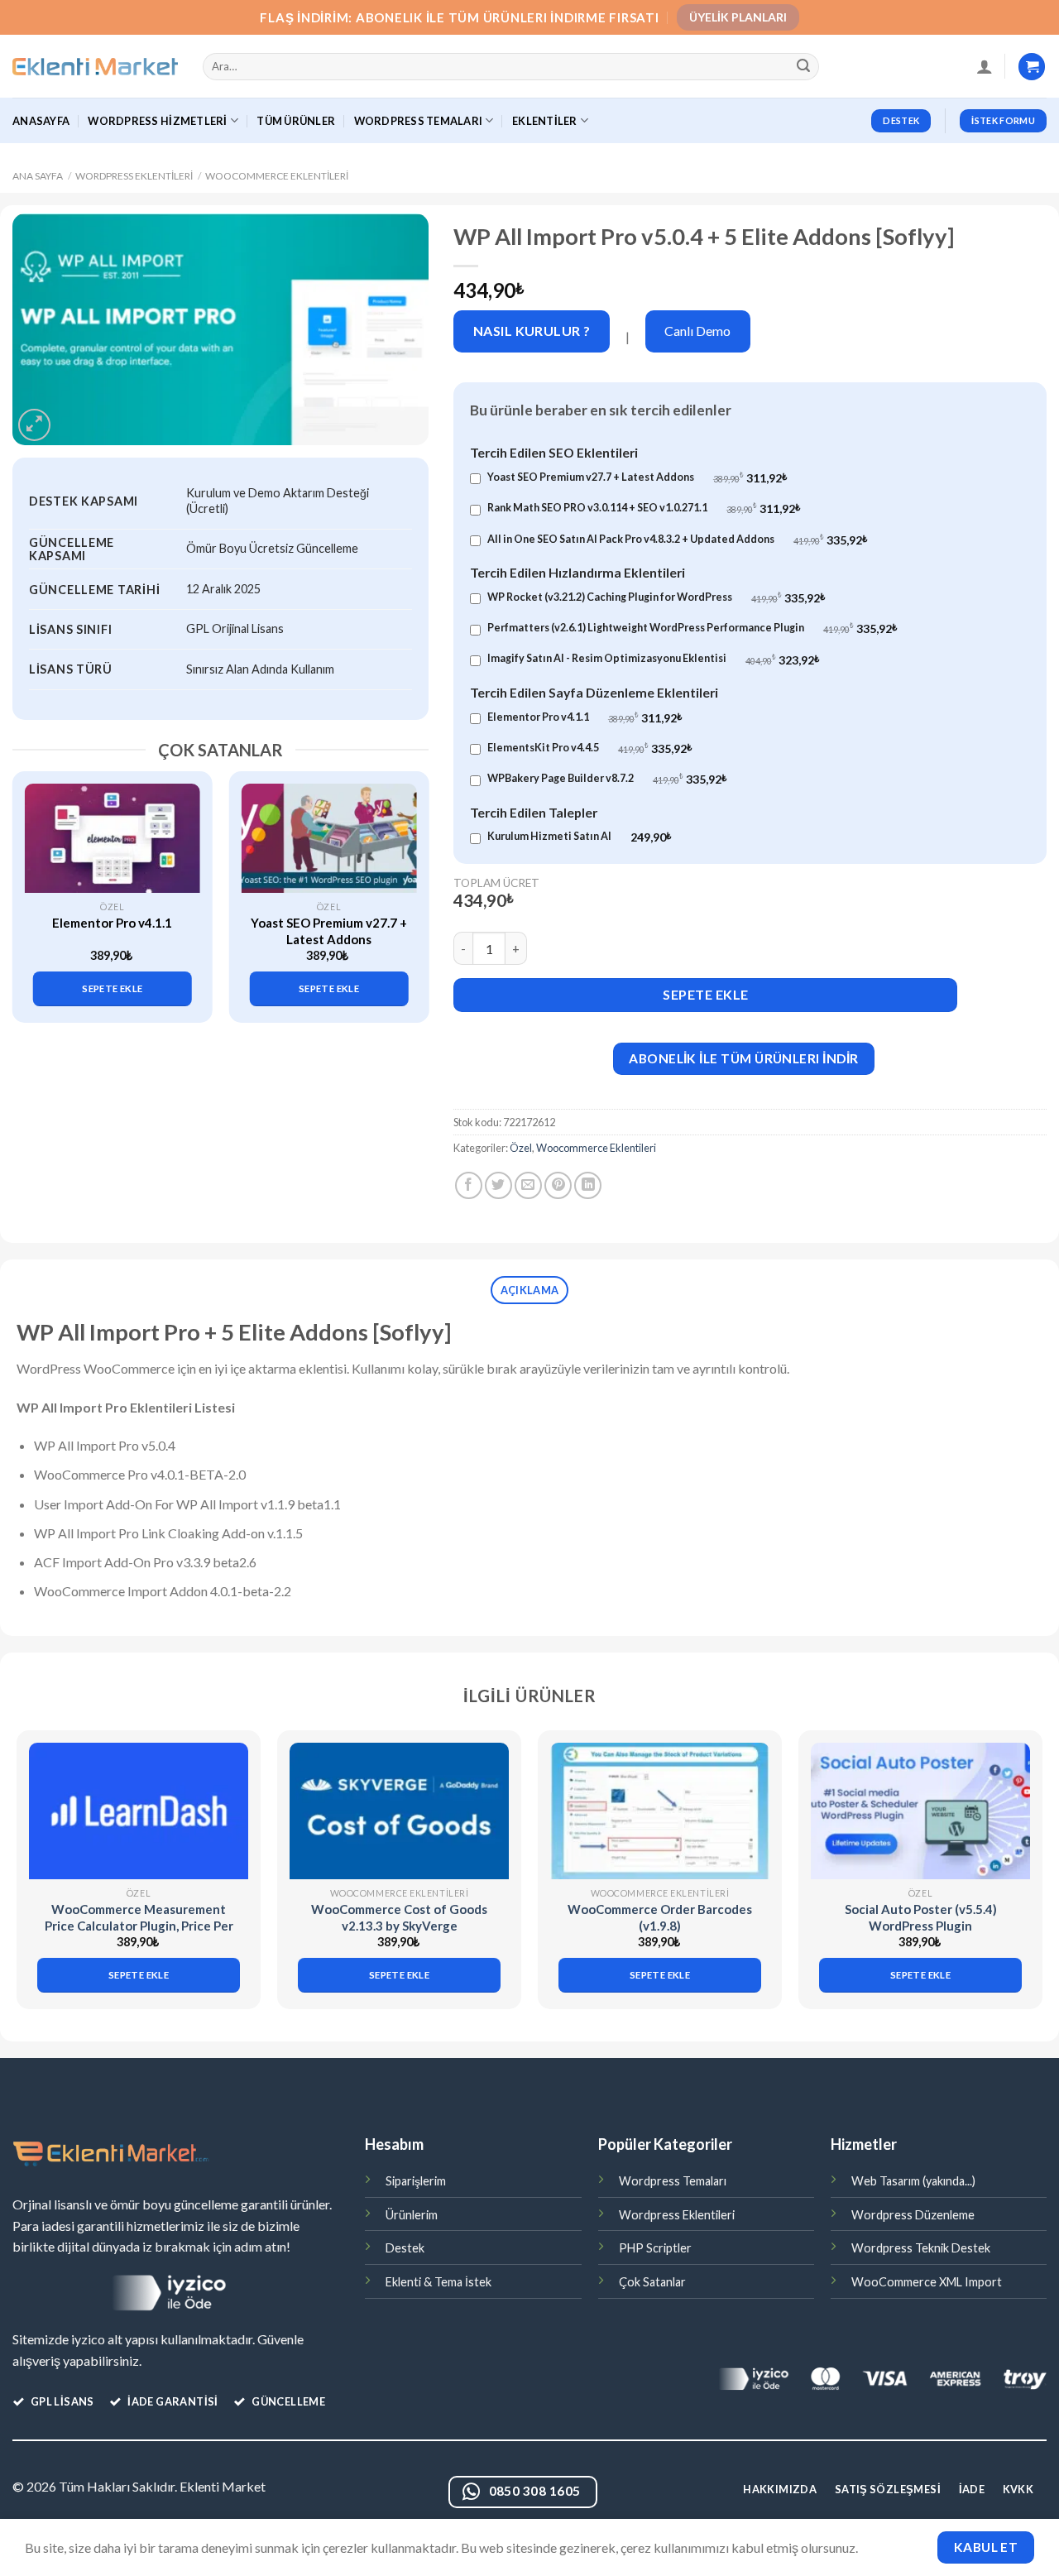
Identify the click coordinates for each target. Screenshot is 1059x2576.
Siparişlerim (416, 2181)
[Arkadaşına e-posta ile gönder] (528, 1185)
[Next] (408, 883)
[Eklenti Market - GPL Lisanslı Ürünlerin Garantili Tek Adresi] (95, 67)
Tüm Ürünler (296, 121)
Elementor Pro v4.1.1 (112, 923)
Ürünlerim (412, 2215)
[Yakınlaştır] (34, 425)
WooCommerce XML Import (927, 2282)
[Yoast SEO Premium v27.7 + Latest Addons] (328, 838)
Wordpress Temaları (673, 2181)
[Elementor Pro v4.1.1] (113, 838)
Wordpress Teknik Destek (921, 2248)
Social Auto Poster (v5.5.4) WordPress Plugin (921, 1917)
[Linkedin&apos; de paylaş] (588, 1185)
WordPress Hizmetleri (157, 121)
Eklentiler (545, 121)
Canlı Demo (697, 331)
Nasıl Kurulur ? (532, 331)
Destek (405, 2248)
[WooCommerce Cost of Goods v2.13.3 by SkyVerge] (399, 1811)
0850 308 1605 (535, 2491)
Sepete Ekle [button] (112, 988)
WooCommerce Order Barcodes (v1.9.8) (660, 1917)
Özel (521, 1148)
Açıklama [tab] (529, 1290)
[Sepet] (1032, 67)
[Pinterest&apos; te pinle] (558, 1185)
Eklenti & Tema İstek (438, 2282)
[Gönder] (804, 67)
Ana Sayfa (38, 176)
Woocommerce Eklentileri (277, 176)
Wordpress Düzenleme (913, 2215)
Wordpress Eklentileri (134, 176)
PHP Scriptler (655, 2248)
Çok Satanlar (652, 2282)
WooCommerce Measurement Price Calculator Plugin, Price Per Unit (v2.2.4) (139, 1925)
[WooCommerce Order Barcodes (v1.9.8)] (660, 1811)
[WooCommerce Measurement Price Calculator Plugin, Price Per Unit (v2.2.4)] (139, 1811)
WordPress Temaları (419, 121)
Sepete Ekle (705, 994)
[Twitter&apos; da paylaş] (498, 1185)
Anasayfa (41, 121)
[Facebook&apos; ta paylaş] (469, 1185)
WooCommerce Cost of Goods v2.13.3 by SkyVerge (399, 1917)
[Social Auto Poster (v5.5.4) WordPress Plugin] (920, 1811)
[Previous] (34, 883)
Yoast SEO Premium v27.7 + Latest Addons (329, 931)
